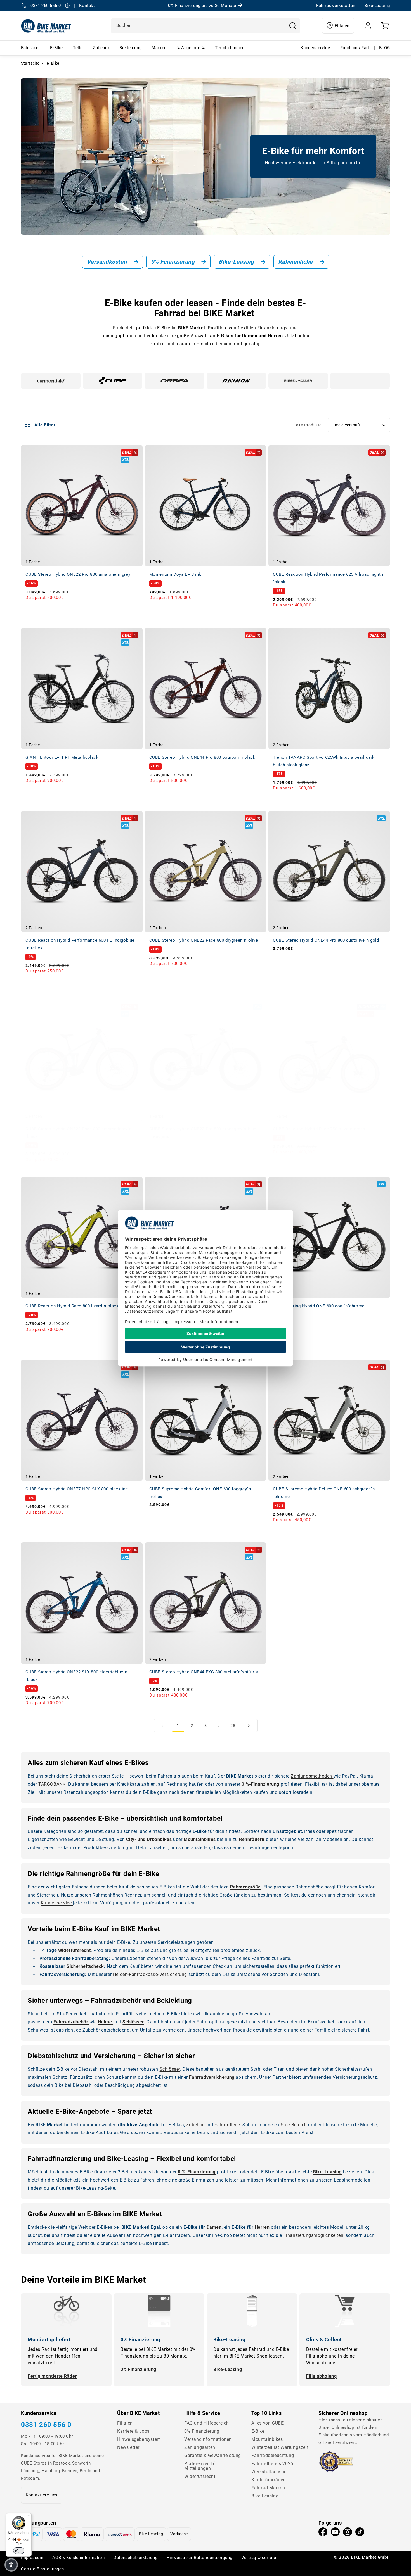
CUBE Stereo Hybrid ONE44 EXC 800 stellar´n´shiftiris (204, 1672)
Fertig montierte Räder (52, 2376)
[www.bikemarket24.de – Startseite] (46, 26)
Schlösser (170, 2069)
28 (233, 1726)
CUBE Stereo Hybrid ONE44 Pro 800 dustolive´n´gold (326, 940)
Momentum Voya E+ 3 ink (175, 574)
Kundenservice (315, 48)
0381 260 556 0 (46, 2425)
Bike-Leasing (228, 2369)
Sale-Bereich (295, 2125)
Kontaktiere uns (42, 2495)
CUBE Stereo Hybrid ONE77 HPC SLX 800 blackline (77, 1489)
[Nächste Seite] (249, 1726)
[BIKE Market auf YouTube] (335, 2533)
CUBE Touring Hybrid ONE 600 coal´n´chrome (319, 1306)
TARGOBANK (52, 1784)
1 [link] (178, 1726)
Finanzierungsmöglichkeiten (314, 2235)
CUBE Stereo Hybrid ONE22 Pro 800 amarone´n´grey (78, 574)
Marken (159, 48)
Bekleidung (130, 48)
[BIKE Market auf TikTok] (360, 2533)
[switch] (19, 2551)
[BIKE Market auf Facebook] (323, 2533)
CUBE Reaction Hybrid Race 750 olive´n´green (319, 1129)
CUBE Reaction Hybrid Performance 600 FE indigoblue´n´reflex (80, 944)
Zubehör (101, 48)
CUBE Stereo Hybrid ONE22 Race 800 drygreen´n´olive (204, 940)
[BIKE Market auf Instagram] (348, 2533)
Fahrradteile (227, 2125)
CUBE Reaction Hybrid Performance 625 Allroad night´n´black (329, 578)
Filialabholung (321, 2376)
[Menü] (28, 2516)
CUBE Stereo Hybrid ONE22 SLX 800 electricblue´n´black (76, 1676)
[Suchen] (293, 26)
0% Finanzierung (138, 2369)
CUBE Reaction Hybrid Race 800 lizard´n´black (72, 1306)
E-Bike (56, 48)
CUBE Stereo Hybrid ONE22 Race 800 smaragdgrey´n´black (78, 1133)
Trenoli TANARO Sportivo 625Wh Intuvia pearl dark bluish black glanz (324, 761)
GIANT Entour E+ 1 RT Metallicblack (62, 757)
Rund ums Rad (355, 48)
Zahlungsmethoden (312, 1776)
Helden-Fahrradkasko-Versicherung (150, 1974)
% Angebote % (191, 48)
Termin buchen (230, 48)
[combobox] (206, 26)
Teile (78, 48)
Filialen (342, 26)
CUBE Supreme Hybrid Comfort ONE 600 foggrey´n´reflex (200, 1493)
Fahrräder (30, 48)
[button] (11, 2565)
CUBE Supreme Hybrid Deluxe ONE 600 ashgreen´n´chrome (324, 1493)
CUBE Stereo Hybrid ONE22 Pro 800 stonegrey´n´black (204, 1129)
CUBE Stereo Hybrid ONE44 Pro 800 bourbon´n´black (202, 757)
